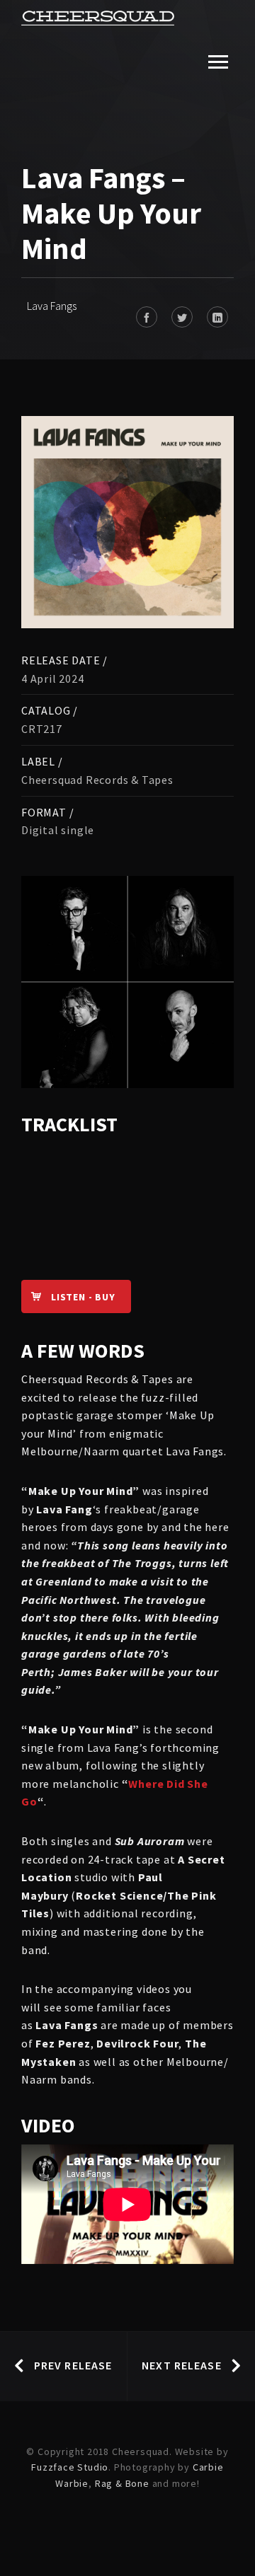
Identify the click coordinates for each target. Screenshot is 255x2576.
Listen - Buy (83, 1297)
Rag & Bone (122, 2483)
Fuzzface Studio (70, 2467)
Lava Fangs (52, 306)
